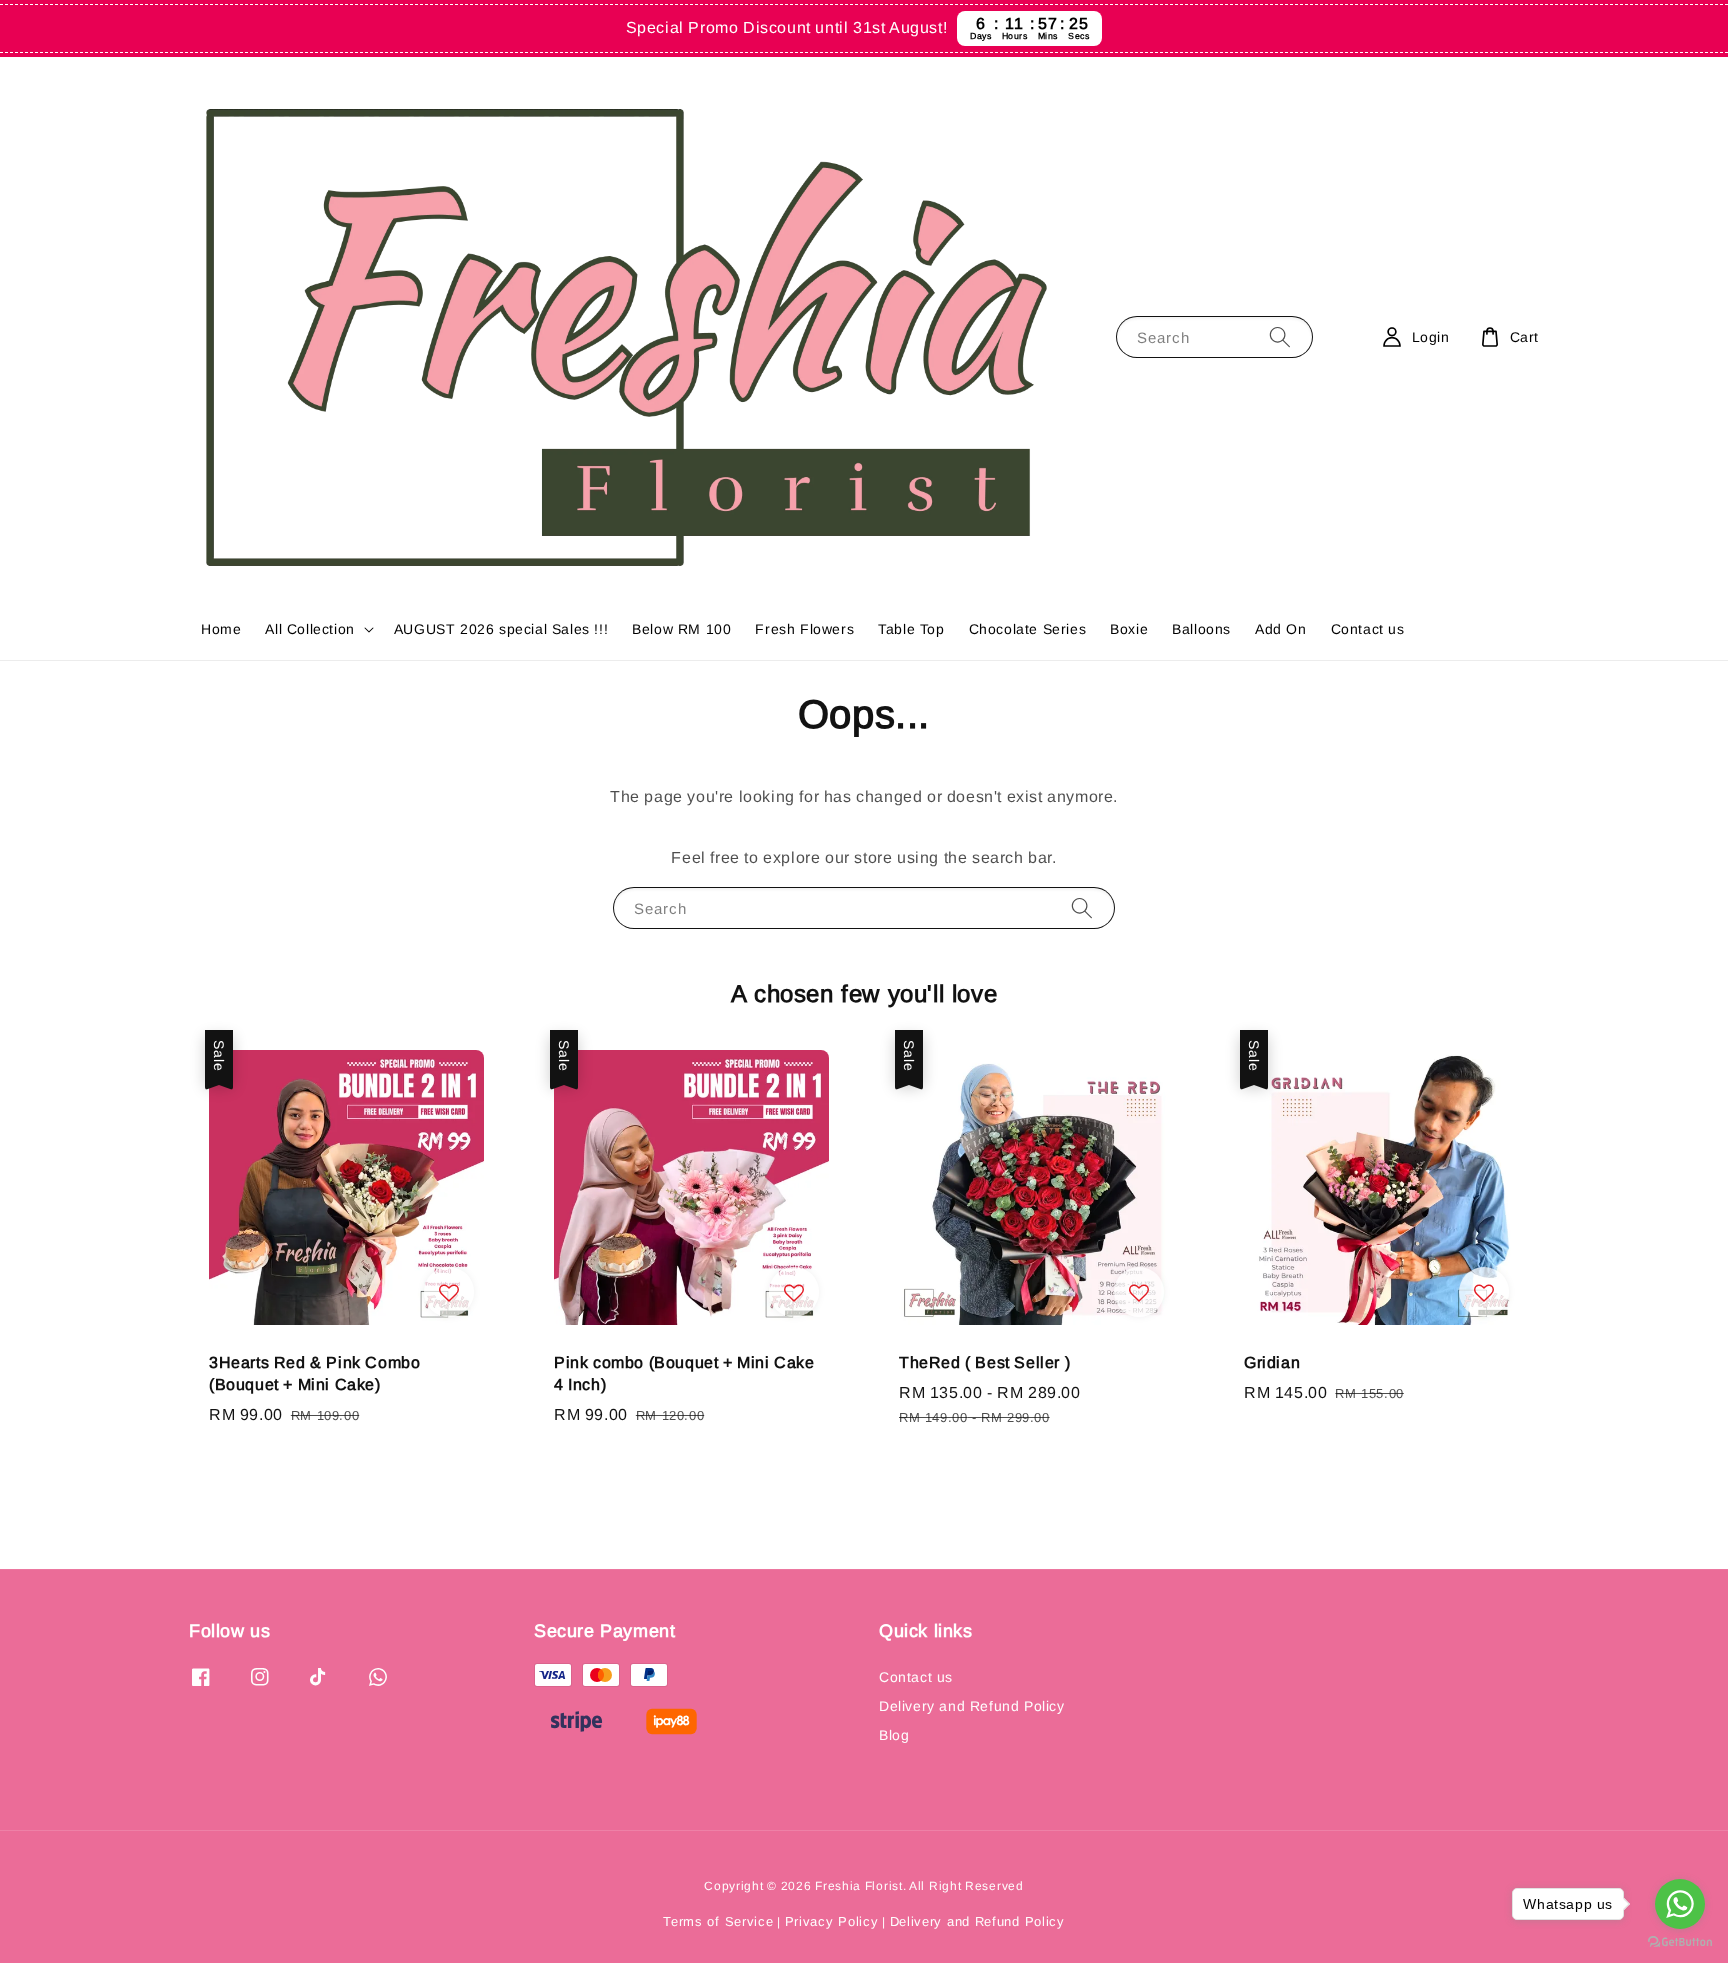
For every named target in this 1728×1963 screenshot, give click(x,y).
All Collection (309, 629)
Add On (1281, 629)
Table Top (911, 629)
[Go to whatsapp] (1680, 1904)
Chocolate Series (1028, 629)
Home (221, 629)
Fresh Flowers (804, 629)
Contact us (1368, 629)
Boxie (1129, 629)
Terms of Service (718, 1921)
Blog (894, 1735)
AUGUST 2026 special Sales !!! (501, 629)
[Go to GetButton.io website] (1680, 1942)
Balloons (1201, 629)
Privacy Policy (832, 1921)
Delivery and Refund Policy (972, 1706)
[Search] (1280, 336)
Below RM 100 (681, 629)
